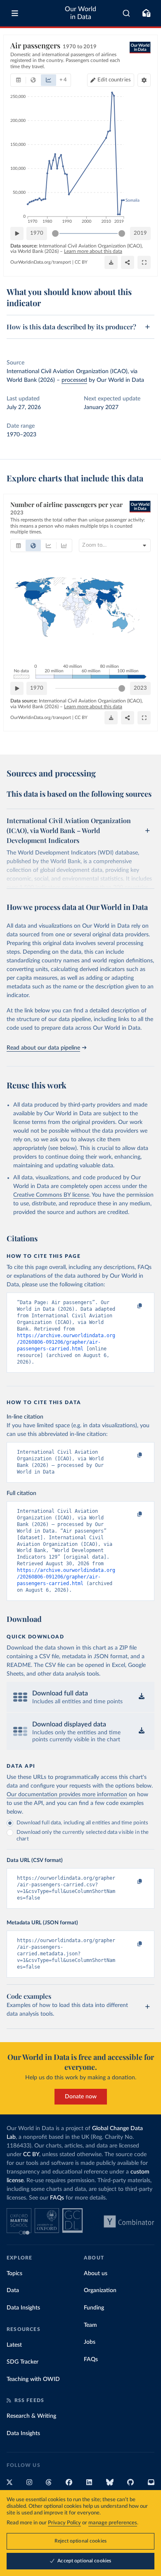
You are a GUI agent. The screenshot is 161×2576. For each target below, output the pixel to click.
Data (13, 2290)
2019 (140, 233)
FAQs (57, 2198)
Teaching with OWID (33, 2379)
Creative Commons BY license (51, 1195)
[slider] (55, 233)
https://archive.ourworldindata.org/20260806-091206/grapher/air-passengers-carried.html (66, 1342)
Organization (100, 2290)
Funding (94, 2308)
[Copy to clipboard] (131, 1306)
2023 (140, 688)
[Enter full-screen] (144, 262)
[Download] (111, 262)
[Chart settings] (144, 80)
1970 (37, 233)
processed (74, 380)
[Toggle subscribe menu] (146, 13)
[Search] (127, 13)
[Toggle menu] (15, 13)
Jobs (90, 2342)
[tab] (18, 80)
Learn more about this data (93, 251)
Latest (14, 2345)
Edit (114, 80)
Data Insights (23, 2308)
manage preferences (113, 2523)
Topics (14, 2274)
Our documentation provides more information (67, 1795)
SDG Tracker (22, 2362)
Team (90, 2325)
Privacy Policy (64, 2523)
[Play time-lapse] (17, 233)
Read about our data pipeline (43, 1048)
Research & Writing (31, 2416)
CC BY (81, 262)
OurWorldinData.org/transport (41, 262)
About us (96, 2274)
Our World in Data (80, 13)
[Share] (128, 262)
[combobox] (127, 13)
